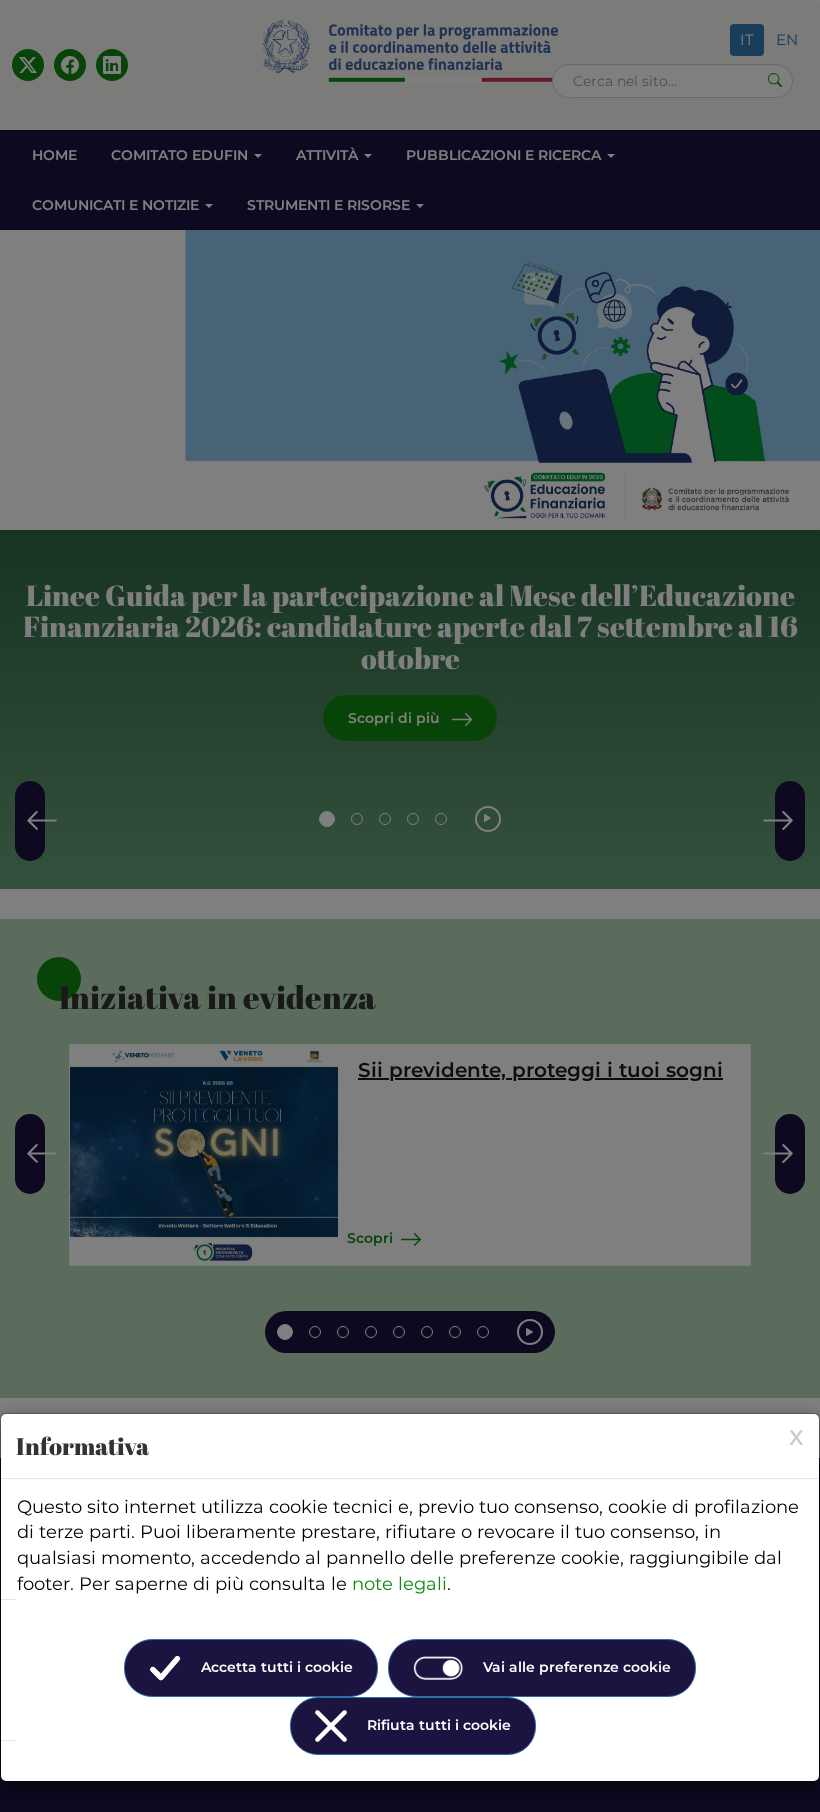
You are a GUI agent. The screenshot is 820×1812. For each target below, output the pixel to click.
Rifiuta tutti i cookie (439, 1725)
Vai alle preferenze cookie (577, 1667)
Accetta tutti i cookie (277, 1667)
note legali (399, 1584)
